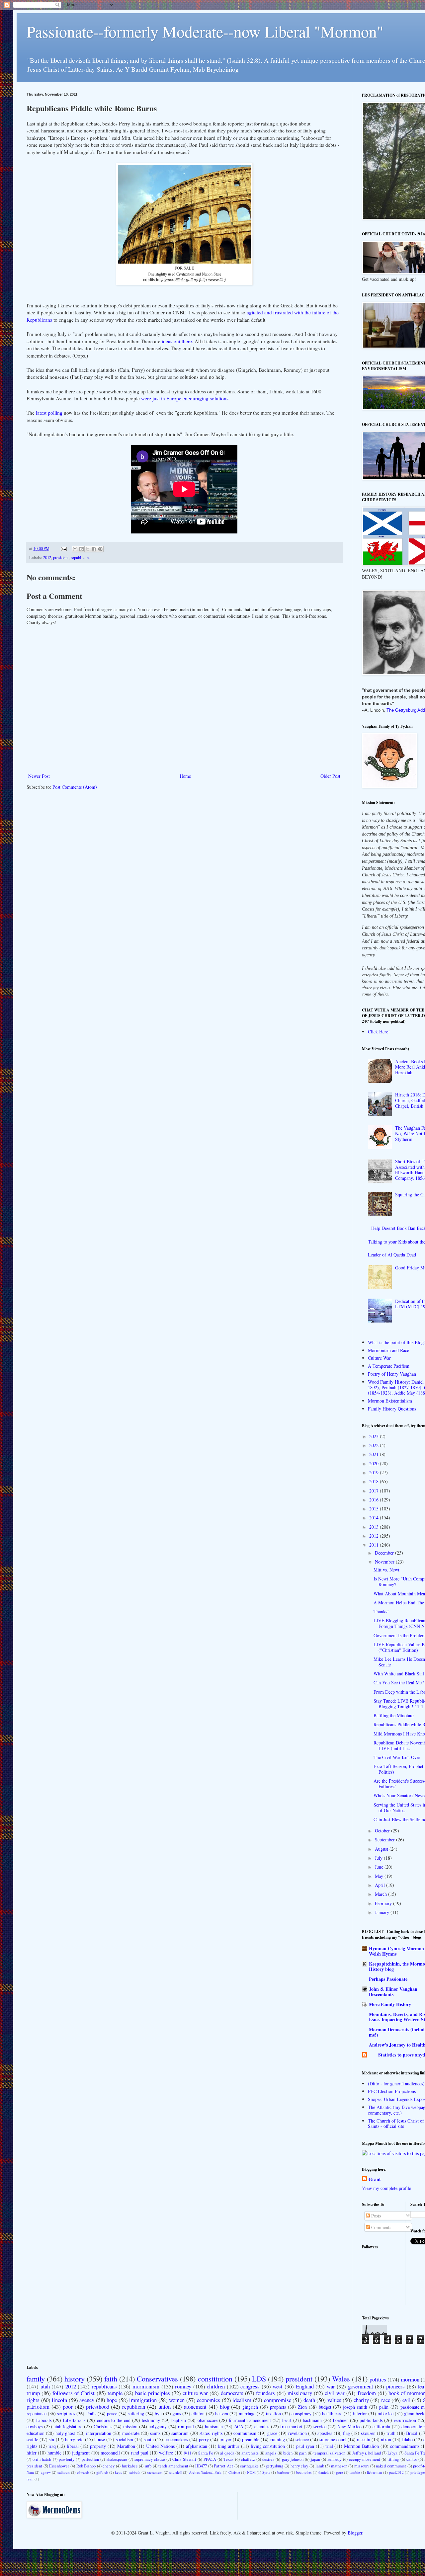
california (381, 2426)
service (320, 2426)
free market (291, 2426)
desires (268, 2459)
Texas (228, 2459)
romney (183, 2386)
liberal (73, 2446)
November (385, 1562)
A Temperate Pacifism (389, 1366)
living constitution (268, 2446)
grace (272, 2433)
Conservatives (157, 2378)
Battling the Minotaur (394, 1715)
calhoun (64, 2472)
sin (51, 2439)
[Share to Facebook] (94, 549)
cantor (412, 2459)
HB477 (201, 2466)
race (386, 2400)
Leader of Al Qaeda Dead (392, 1255)
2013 (375, 1527)
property (98, 2446)
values (334, 2400)
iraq (52, 2446)
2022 (375, 1445)
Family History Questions (392, 1409)
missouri (362, 2466)
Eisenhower (59, 2466)
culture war (195, 2393)
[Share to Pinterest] (100, 549)
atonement (195, 2407)
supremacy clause (150, 2459)
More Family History (390, 2004)
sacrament (155, 2472)
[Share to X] (88, 549)
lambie (355, 2472)
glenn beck (414, 2414)
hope (112, 2400)
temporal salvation (329, 2453)
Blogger (355, 2533)
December (385, 1553)
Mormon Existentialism (390, 1401)
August (382, 1849)
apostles (325, 2433)
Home (185, 776)
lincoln (59, 2400)
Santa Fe (206, 2453)
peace (112, 2414)
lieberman (375, 2472)
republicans (81, 558)
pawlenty (67, 2459)
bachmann (312, 2420)
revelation (297, 2433)
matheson (339, 2466)
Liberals (44, 2420)
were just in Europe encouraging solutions (185, 398)
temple (115, 2393)
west (278, 2386)
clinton (198, 2414)
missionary (300, 2393)
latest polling (49, 413)
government (361, 2386)
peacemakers (176, 2439)
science (302, 2439)
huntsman (214, 2426)
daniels (324, 2472)
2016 (375, 1500)
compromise (278, 2400)
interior (360, 2414)
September (385, 1840)
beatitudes (304, 2472)
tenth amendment (173, 2466)
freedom (367, 2393)
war (331, 2386)
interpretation (99, 2433)
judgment (81, 2453)
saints (155, 2433)
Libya (392, 2453)
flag (346, 2433)
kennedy (334, 2459)
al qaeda (227, 2453)
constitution (215, 2378)
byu (158, 2414)
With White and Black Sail (399, 1674)
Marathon (126, 2446)
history (75, 2378)
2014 (375, 1518)
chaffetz (248, 2459)
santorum (180, 2433)
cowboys (35, 2426)
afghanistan (197, 2446)
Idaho (407, 2439)
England (305, 2386)
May (380, 1876)
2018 (375, 1481)
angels (271, 2453)
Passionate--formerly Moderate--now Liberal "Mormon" (205, 31)
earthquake (249, 2466)
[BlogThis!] (81, 549)
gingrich (250, 2407)
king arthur (229, 2446)
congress (250, 2386)
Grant (375, 2179)
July (379, 1858)
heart (287, 2420)
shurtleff (176, 2472)
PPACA (210, 2459)
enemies (262, 2426)
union (165, 2407)
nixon (386, 2439)
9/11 (188, 2453)
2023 (375, 1436)
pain (303, 2453)
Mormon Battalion (361, 2446)
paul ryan (305, 2446)
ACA (239, 2426)
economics (209, 2400)
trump (33, 2393)
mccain (364, 2439)
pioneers (395, 2386)
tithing (393, 2459)
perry (204, 2439)
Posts (375, 2216)
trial (329, 2446)
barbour (283, 2472)
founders (265, 2393)
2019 (375, 1472)
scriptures (66, 2414)
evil (407, 2400)
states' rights (211, 2433)
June (380, 1867)
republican (134, 2407)
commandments (405, 2446)
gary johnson (293, 2459)
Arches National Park (205, 2472)
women (177, 2400)
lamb (320, 2466)
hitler (32, 2453)
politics (378, 2379)
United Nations (160, 2446)
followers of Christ (74, 2393)
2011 (375, 1545)
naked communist (391, 2466)
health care (332, 2414)
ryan (30, 2479)
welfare (166, 2453)
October (383, 1831)
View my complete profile (386, 2188)
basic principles (153, 2393)
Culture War (379, 1358)
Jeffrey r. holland (367, 2453)
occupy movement (365, 2459)
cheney (109, 2466)
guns (177, 2414)
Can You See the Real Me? (399, 1683)
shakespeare (117, 2459)
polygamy (158, 2426)
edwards (83, 2472)
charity (361, 2400)
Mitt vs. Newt (386, 1570)
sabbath (135, 2472)
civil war (335, 2393)
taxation (273, 2414)
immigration (143, 2400)
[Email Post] (63, 549)
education (36, 2433)
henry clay (299, 2466)
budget (325, 2407)
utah (45, 2386)
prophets (278, 2407)
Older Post (330, 776)
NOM (251, 2472)
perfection (90, 2459)
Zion (302, 2407)
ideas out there (176, 341)
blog (225, 2407)
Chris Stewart (184, 2459)
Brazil (412, 2433)
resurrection (405, 2420)
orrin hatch (42, 2459)
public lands (371, 2420)
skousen (368, 2433)
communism (245, 2433)
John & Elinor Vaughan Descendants (393, 1992)
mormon (410, 2379)
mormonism (146, 2386)
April (381, 1885)
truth (391, 2433)
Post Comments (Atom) (75, 787)
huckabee (130, 2466)
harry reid (74, 2439)
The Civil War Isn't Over (397, 1757)
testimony (151, 2420)
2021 (375, 1454)
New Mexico (349, 2426)
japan (315, 2459)
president (61, 558)
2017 (375, 1491)
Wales (341, 2378)
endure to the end (114, 2420)
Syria (266, 2472)
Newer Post (39, 776)
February (384, 1903)
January (383, 1912)
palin (384, 2407)
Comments (381, 2227)
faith (111, 2378)
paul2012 (396, 2472)
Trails (91, 2414)
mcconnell (110, 2453)
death (309, 2400)
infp (148, 2466)
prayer (225, 2439)
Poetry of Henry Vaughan (392, 1374)
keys (118, 2472)
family (36, 2378)
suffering (136, 2414)
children (216, 2386)
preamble (251, 2439)
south (149, 2439)
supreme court (333, 2439)
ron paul (186, 2426)
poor (68, 2407)
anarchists (250, 2453)
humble (54, 2453)
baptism (179, 2420)
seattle (32, 2439)
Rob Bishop (86, 2466)
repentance (37, 2414)
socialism (125, 2439)
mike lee (385, 2414)
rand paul (140, 2453)
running (278, 2439)
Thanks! (381, 1611)
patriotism (38, 2407)
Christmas (103, 2426)
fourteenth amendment (250, 2420)
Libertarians (74, 2420)
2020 (375, 1463)
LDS (259, 2378)
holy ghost (65, 2433)
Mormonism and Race (388, 1350)
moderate (131, 2433)
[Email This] (75, 549)
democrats (232, 2393)
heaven (222, 2414)
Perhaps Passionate (388, 1979)
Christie (234, 2472)
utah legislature (68, 2426)
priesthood (98, 2407)
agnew (46, 2472)
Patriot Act (223, 2466)
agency (87, 2400)
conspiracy (301, 2414)
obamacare (208, 2420)
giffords (102, 2472)
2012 (47, 558)
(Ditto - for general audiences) (396, 2084)
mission (130, 2426)
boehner (340, 2420)
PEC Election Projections (392, 2091)
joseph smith (355, 2407)
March (382, 1894)
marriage (247, 2414)
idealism (242, 2400)
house (100, 2439)
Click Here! (379, 1032)
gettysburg (274, 2466)
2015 (375, 1509)
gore (340, 2472)
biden (288, 2453)
